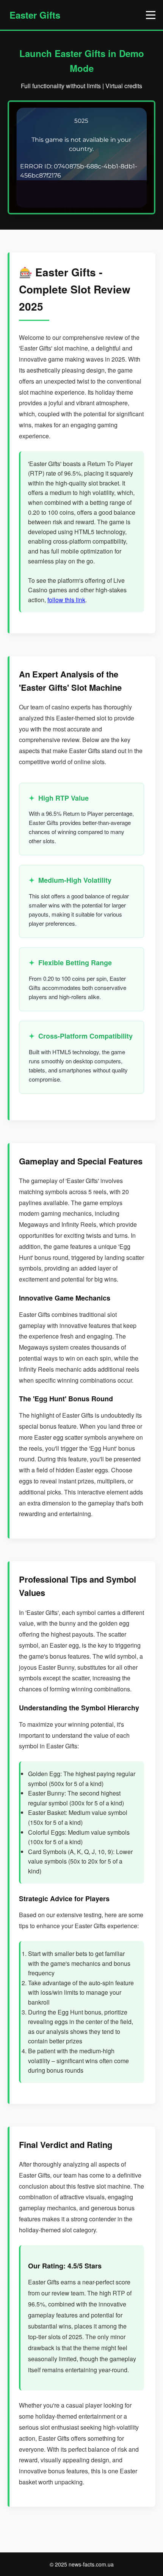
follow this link (66, 600)
